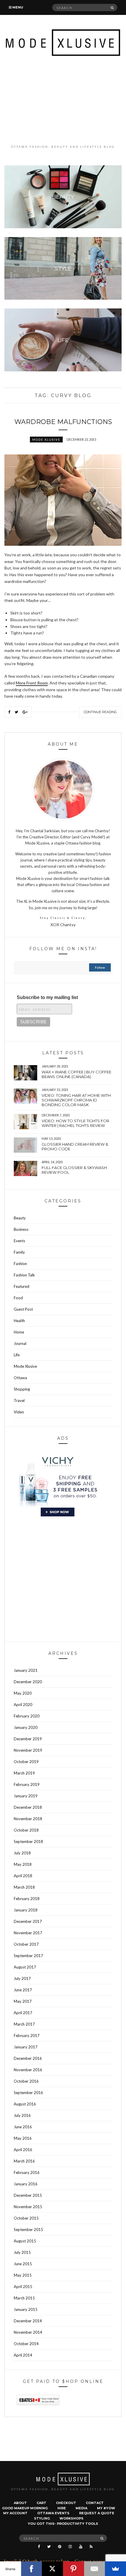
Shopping (22, 1389)
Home (19, 1332)
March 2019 (24, 1773)
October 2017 (26, 1944)
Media (81, 2508)
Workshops (71, 2518)
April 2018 (23, 1876)
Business (21, 1229)
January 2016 (26, 2184)
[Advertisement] (63, 100)
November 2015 (28, 2207)
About (20, 2503)
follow (100, 967)
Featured (22, 1286)
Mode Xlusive (46, 440)
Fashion (20, 1264)
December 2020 (28, 1682)
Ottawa (20, 1378)
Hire (62, 2508)
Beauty (20, 1218)
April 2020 (23, 1705)
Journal (20, 1343)
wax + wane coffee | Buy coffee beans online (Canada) (76, 1074)
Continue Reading (100, 712)
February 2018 (27, 1899)
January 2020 (26, 1727)
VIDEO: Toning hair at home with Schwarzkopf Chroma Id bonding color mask (76, 1100)
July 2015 (22, 2252)
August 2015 (25, 2241)
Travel (19, 1401)
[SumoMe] (115, 2569)
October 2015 (26, 2218)
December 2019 (28, 1739)
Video (19, 1412)
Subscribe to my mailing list (47, 997)
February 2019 (27, 1784)
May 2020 (23, 1693)
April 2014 (23, 2355)
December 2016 (28, 2058)
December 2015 (28, 2195)
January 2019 (26, 1796)
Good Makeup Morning (25, 2508)
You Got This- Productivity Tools (63, 2524)
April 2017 (23, 2013)
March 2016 (24, 2161)
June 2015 (23, 2264)
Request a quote (97, 2513)
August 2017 (25, 1967)
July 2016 (22, 2115)
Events (19, 1241)
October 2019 (26, 1762)
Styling (42, 2518)
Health (19, 1321)
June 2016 (23, 2127)
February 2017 (27, 2036)
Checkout (66, 2503)
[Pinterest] (74, 2569)
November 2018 (28, 1819)
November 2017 (28, 1933)
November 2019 (28, 1750)
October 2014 (26, 2344)
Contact (95, 2503)
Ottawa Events (53, 2513)
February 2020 (27, 1716)
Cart (41, 2503)
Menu (17, 7)
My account (15, 2513)
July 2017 (22, 1978)
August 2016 (25, 2104)
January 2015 (26, 2309)
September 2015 (28, 2230)
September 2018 (28, 1842)
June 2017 (23, 1990)
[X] (52, 2569)
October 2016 (26, 2081)
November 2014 (28, 2332)
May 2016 (23, 2138)
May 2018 (23, 1864)
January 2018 (26, 1910)
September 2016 (28, 2093)
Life (17, 1355)
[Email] (95, 2569)
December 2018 (28, 1807)
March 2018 (24, 1887)
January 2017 (26, 2047)
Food (18, 1298)
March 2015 (24, 2298)
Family (19, 1252)
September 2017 (28, 1956)
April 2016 (23, 2150)
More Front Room (32, 683)
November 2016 (28, 2070)
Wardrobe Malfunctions (63, 422)
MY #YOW (106, 2508)
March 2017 (24, 2024)
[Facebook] (32, 2569)
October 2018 (26, 1830)
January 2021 (26, 1670)
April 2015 (23, 2287)
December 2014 (28, 2321)
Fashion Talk (24, 1275)
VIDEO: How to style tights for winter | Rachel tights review (75, 1123)
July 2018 (22, 1853)
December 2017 (28, 1921)
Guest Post (23, 1309)
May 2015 (23, 2275)
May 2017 (23, 2001)
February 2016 (27, 2172)
